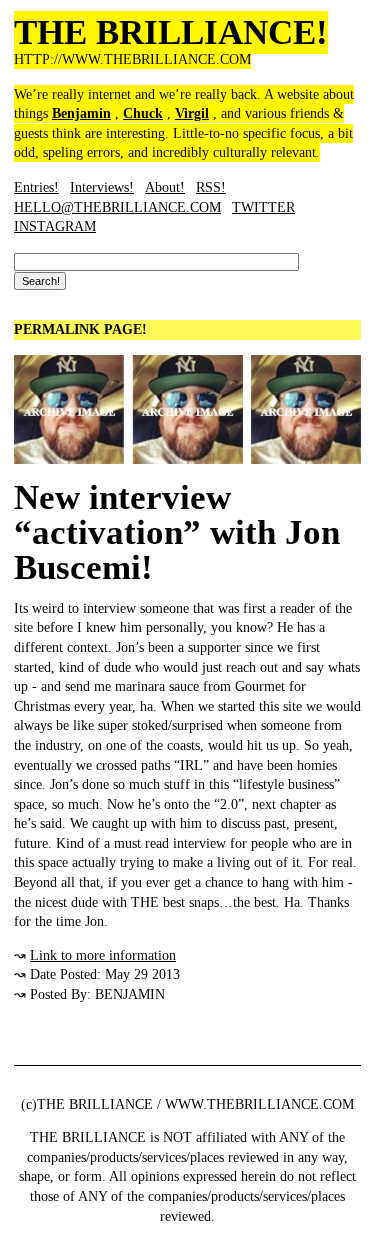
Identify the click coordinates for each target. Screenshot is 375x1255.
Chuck (143, 113)
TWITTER (263, 207)
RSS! (211, 187)
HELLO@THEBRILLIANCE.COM (117, 207)
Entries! (36, 187)
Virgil (192, 113)
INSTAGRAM (55, 226)
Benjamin (81, 113)
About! (165, 187)
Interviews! (102, 187)
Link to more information (103, 955)
